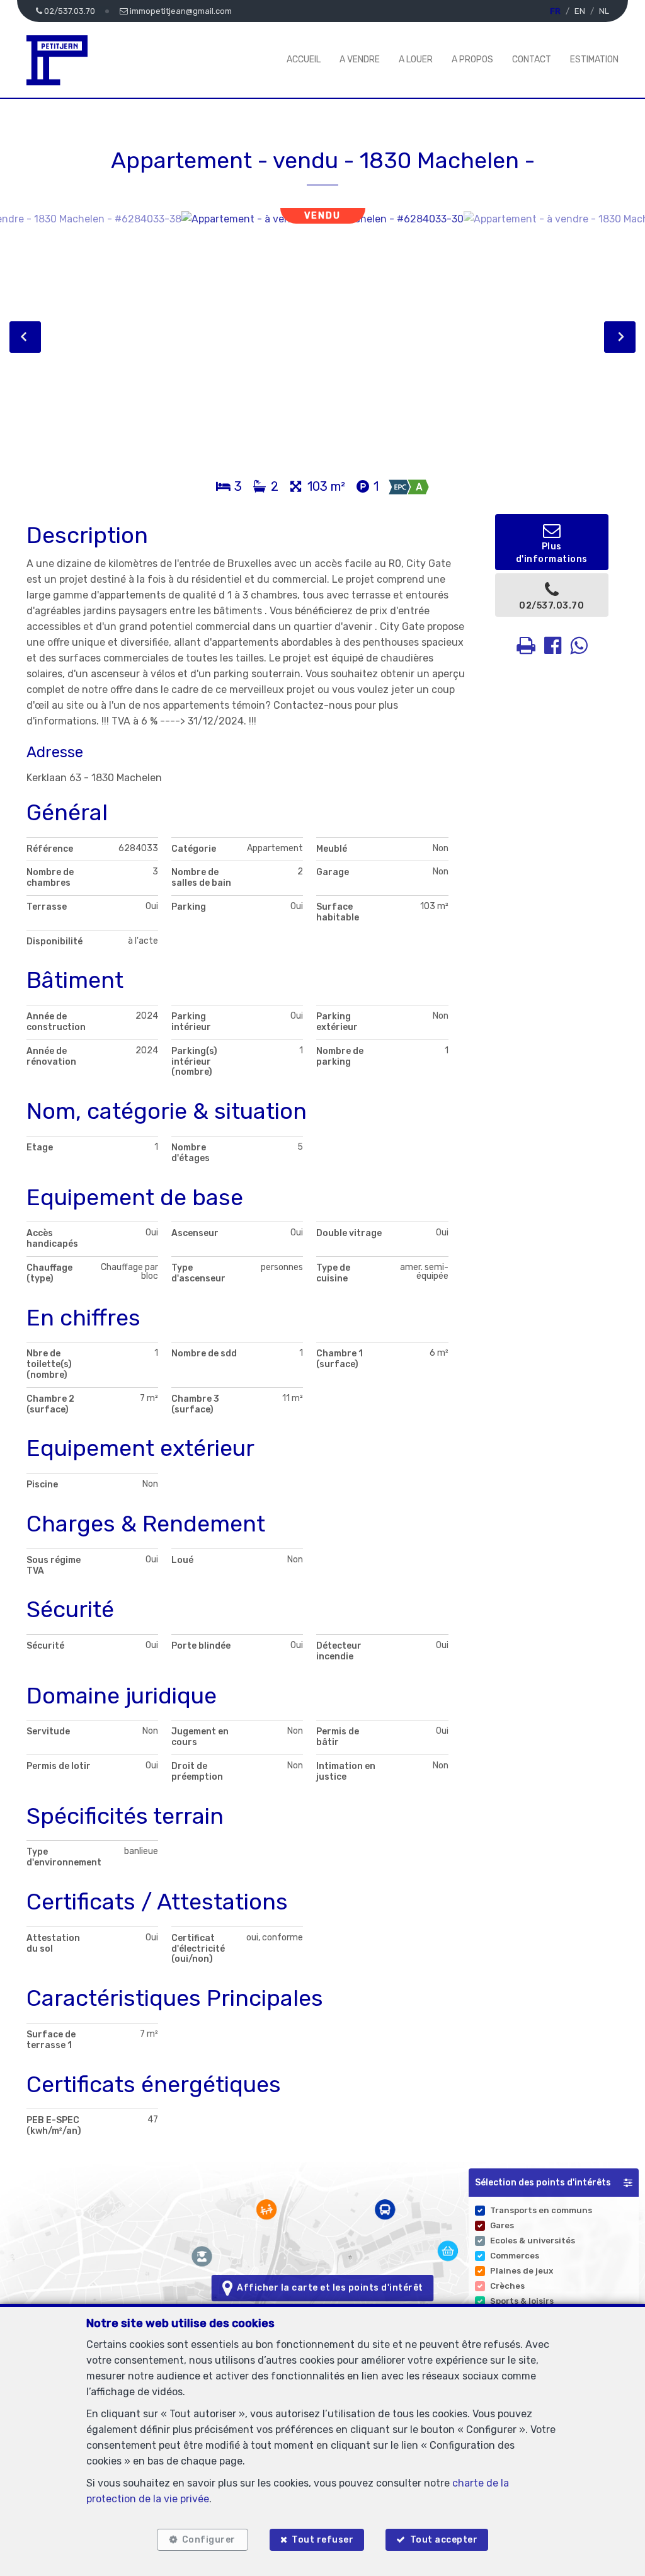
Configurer (209, 2540)
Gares (502, 2225)
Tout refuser (322, 2540)
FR (555, 11)
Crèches (507, 2286)
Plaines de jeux (522, 2271)
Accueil (304, 60)
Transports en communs (541, 2210)
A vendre (360, 60)
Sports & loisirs (522, 2301)
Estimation (594, 60)
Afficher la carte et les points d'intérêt (328, 2288)
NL (604, 11)
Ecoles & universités (533, 2241)
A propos (472, 60)
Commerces (515, 2256)
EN (580, 11)
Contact (532, 60)
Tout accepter (444, 2540)
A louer (416, 60)
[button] (554, 2183)
